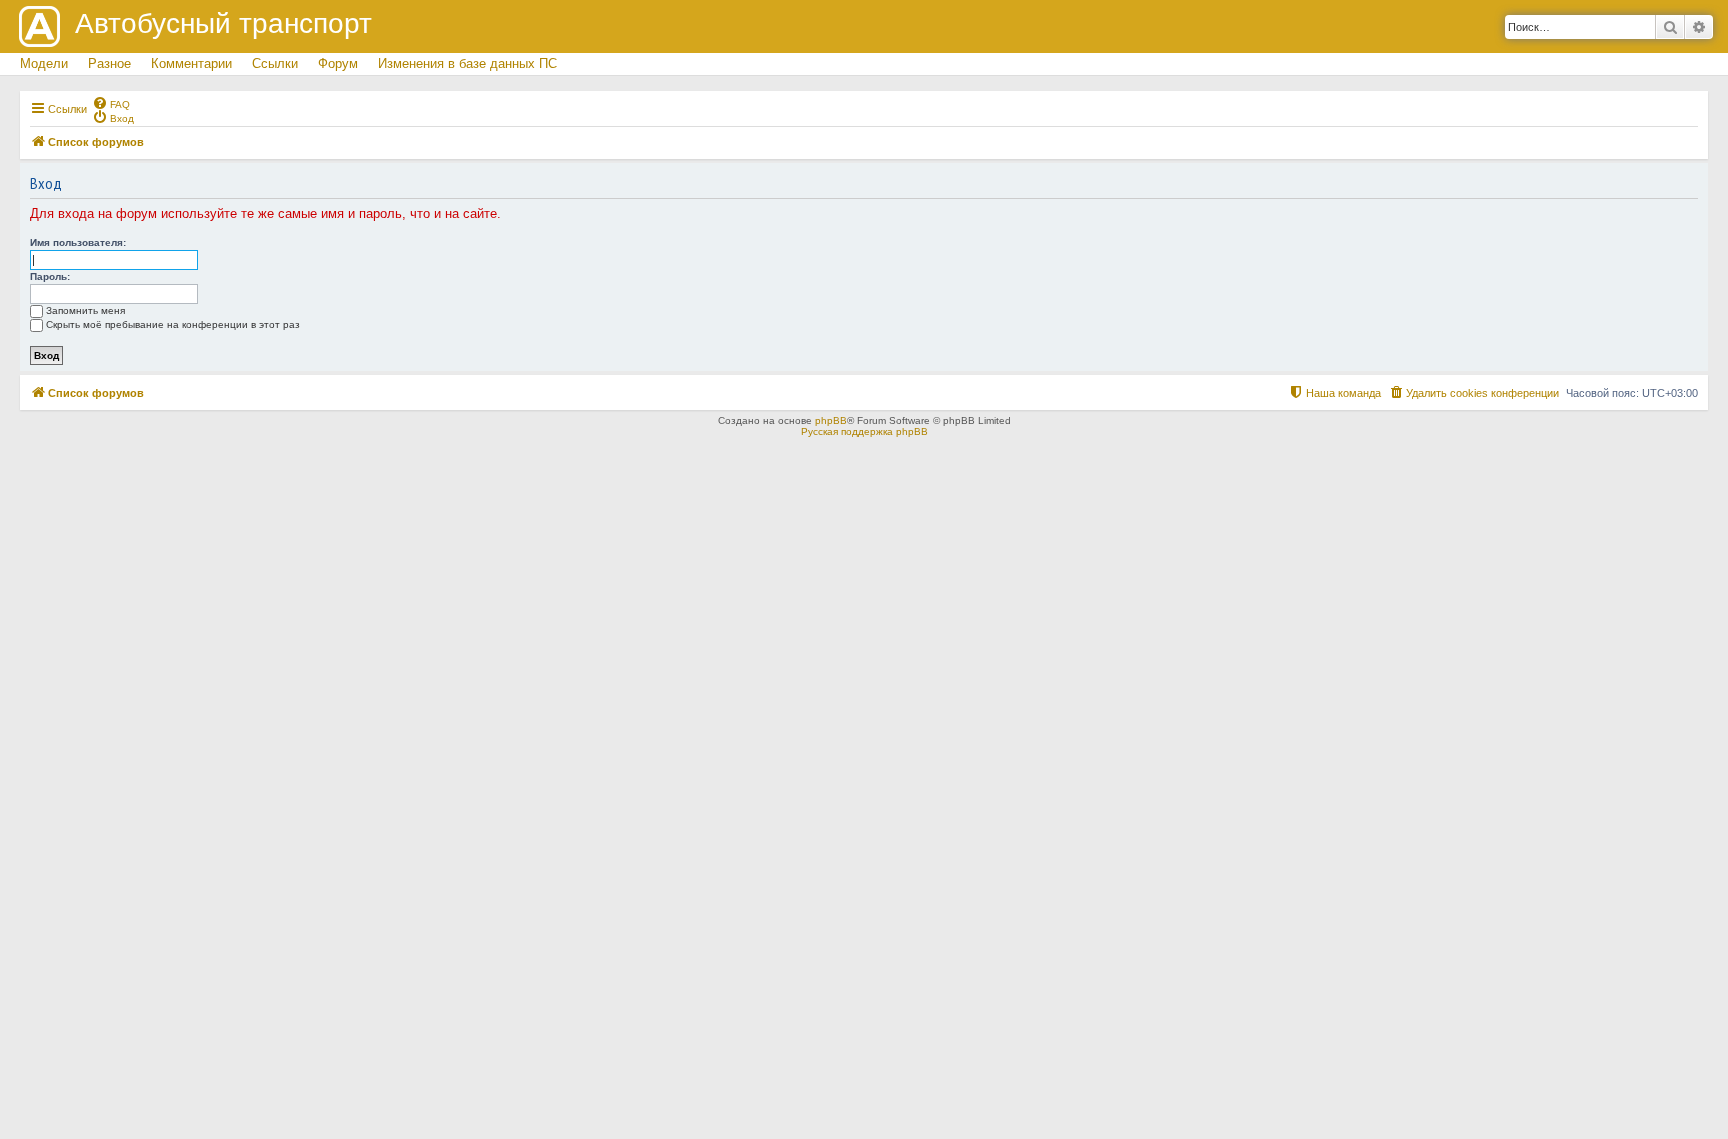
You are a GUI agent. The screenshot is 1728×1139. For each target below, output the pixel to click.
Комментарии (191, 63)
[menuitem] (111, 103)
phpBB (831, 420)
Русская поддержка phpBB (864, 431)
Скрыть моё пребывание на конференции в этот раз (173, 324)
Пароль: (50, 276)
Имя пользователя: (78, 242)
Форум (338, 63)
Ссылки (275, 63)
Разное (109, 63)
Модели (44, 63)
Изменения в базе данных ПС (467, 63)
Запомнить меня (85, 310)
